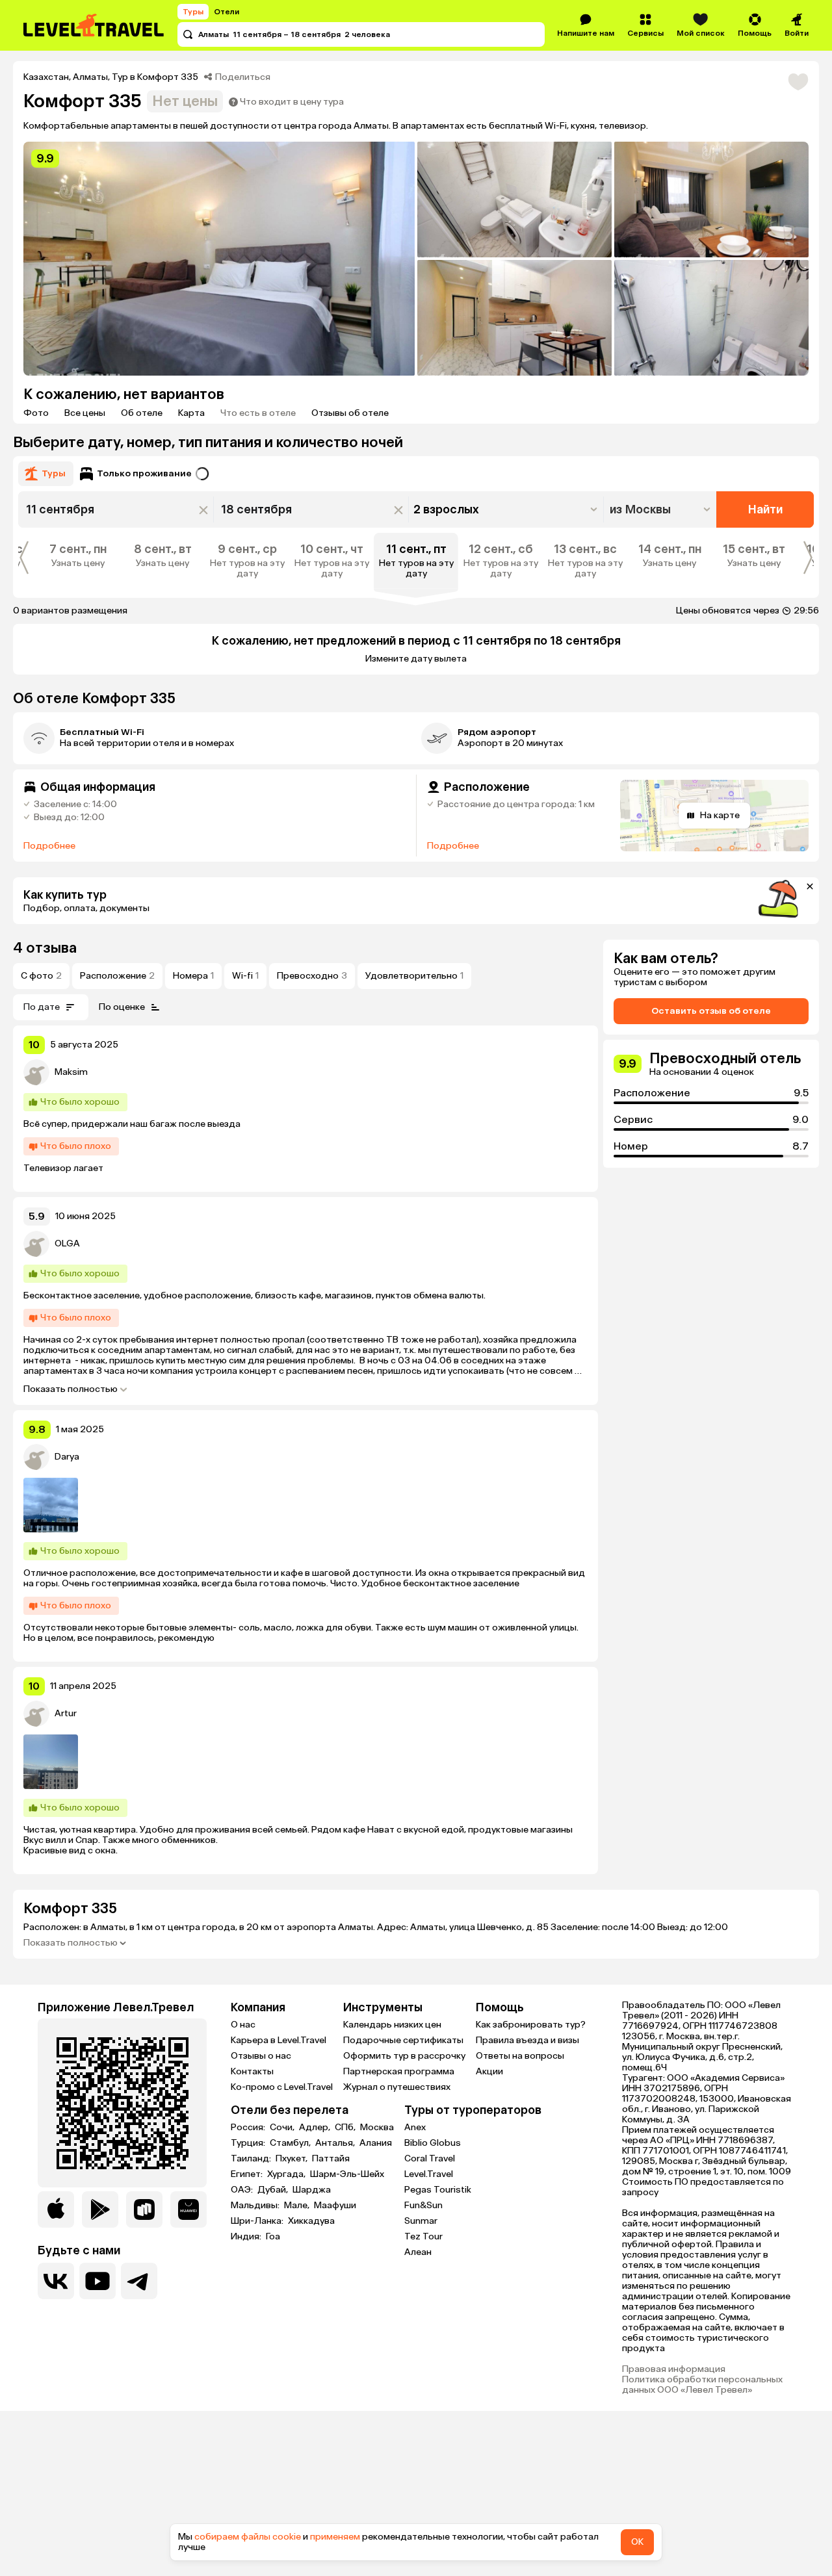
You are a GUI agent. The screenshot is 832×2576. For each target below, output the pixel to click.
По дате (42, 1007)
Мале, (298, 2206)
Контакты (252, 2071)
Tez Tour (423, 2236)
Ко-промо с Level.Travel (282, 2087)
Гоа (273, 2237)
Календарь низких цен (392, 2025)
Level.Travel (429, 2174)
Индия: (247, 2237)
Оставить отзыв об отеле (711, 1011)
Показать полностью (71, 1389)
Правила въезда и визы (527, 2040)
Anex (415, 2127)
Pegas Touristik (438, 2190)
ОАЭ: (243, 2190)
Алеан (418, 2252)
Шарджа (312, 2190)
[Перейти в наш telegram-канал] (139, 2281)
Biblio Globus (433, 2143)
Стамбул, (291, 2143)
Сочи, (283, 2128)
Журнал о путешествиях (397, 2087)
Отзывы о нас (261, 2056)
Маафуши (335, 2206)
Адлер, (316, 2128)
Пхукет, (292, 2159)
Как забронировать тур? (531, 2025)
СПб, (346, 2128)
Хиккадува (311, 2221)
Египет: (248, 2174)
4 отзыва (45, 948)
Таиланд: (252, 2159)
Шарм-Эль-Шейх (347, 2174)
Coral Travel (430, 2158)
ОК (637, 2542)
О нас (243, 2025)
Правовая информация (674, 2369)
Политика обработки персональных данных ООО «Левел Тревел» (702, 2385)
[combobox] (661, 509)
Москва (377, 2128)
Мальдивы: (256, 2206)
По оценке (122, 1007)
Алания (376, 2143)
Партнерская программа (399, 2071)
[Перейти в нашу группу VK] (56, 2281)
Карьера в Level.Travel (279, 2040)
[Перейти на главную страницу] (94, 25)
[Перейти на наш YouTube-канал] (97, 2281)
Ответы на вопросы (520, 2056)
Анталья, (336, 2143)
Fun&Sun (423, 2205)
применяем (335, 2537)
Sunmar (421, 2221)
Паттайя (331, 2159)
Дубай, (274, 2190)
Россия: (249, 2128)
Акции (489, 2071)
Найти (765, 509)
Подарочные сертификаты (403, 2040)
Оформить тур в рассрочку (404, 2056)
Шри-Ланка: (258, 2221)
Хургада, (287, 2174)
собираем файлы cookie (248, 2537)
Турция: (249, 2143)
